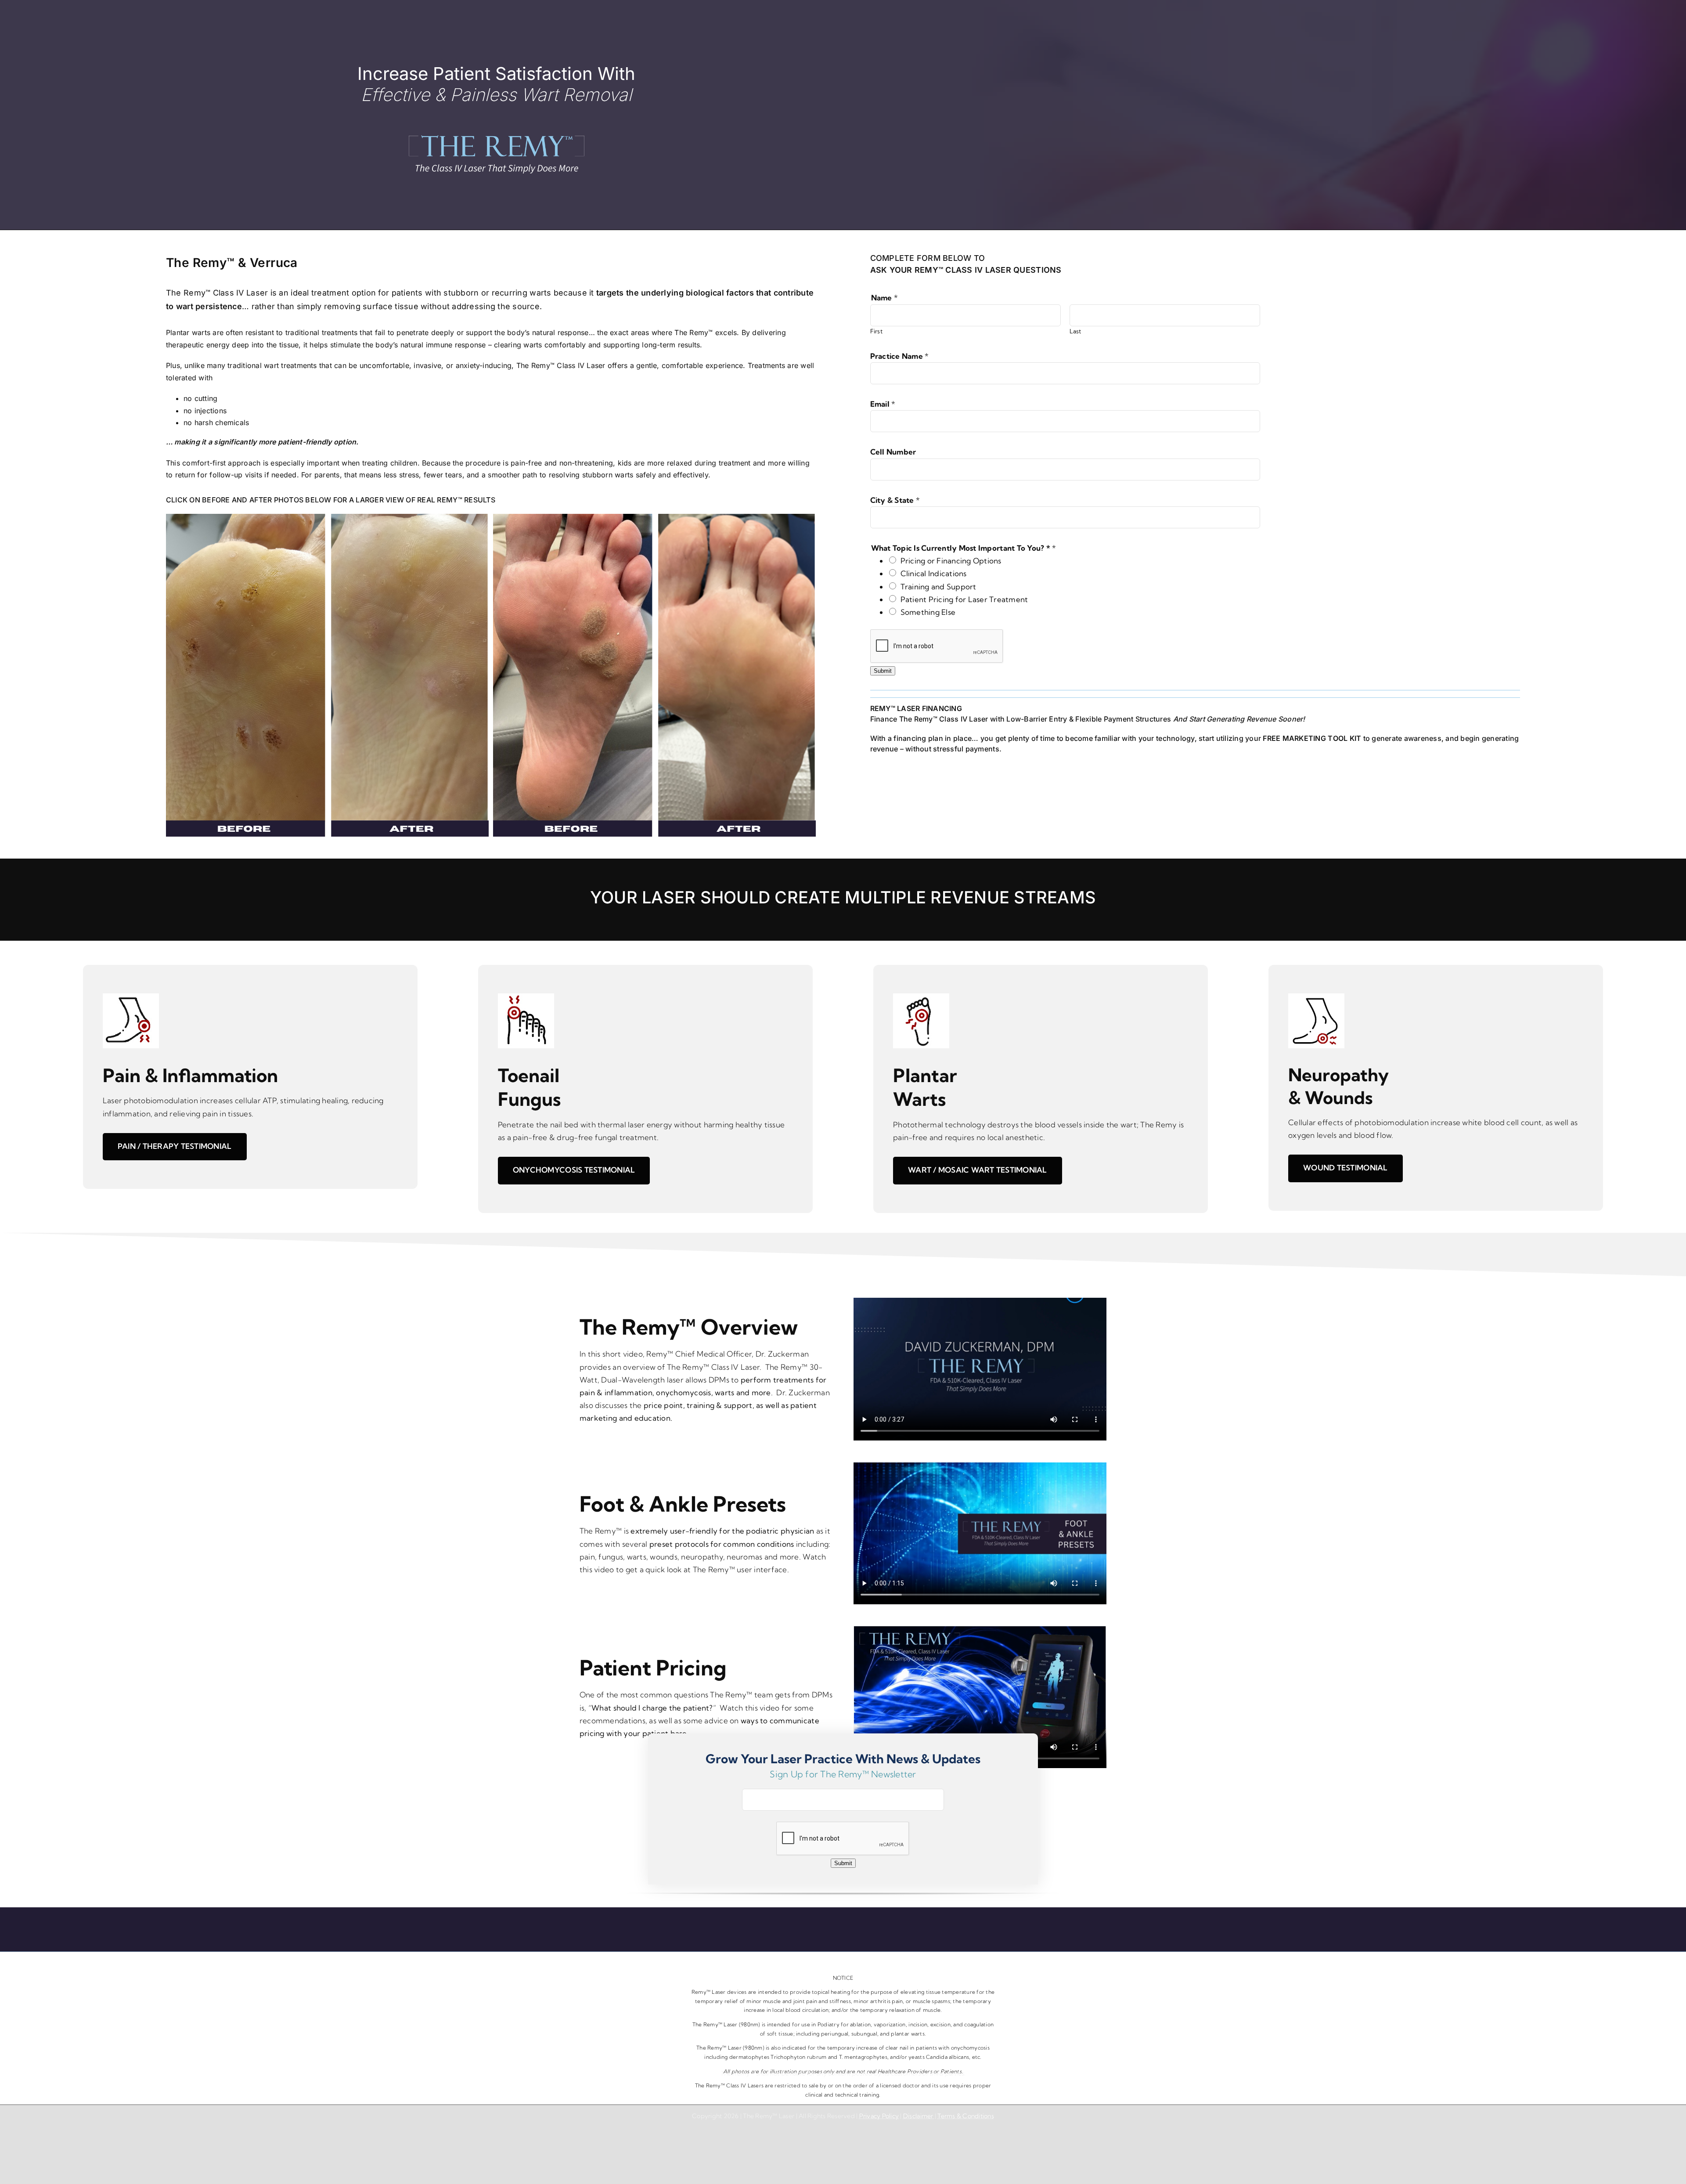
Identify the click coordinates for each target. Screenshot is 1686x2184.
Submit (883, 671)
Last (1075, 331)
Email (883, 404)
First (876, 331)
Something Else (928, 612)
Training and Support (938, 587)
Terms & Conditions (966, 2116)
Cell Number (893, 452)
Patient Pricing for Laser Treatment (964, 599)
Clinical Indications (934, 573)
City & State (895, 500)
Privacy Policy (879, 2116)
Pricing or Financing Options (951, 561)
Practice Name (900, 356)
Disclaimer (919, 2116)
